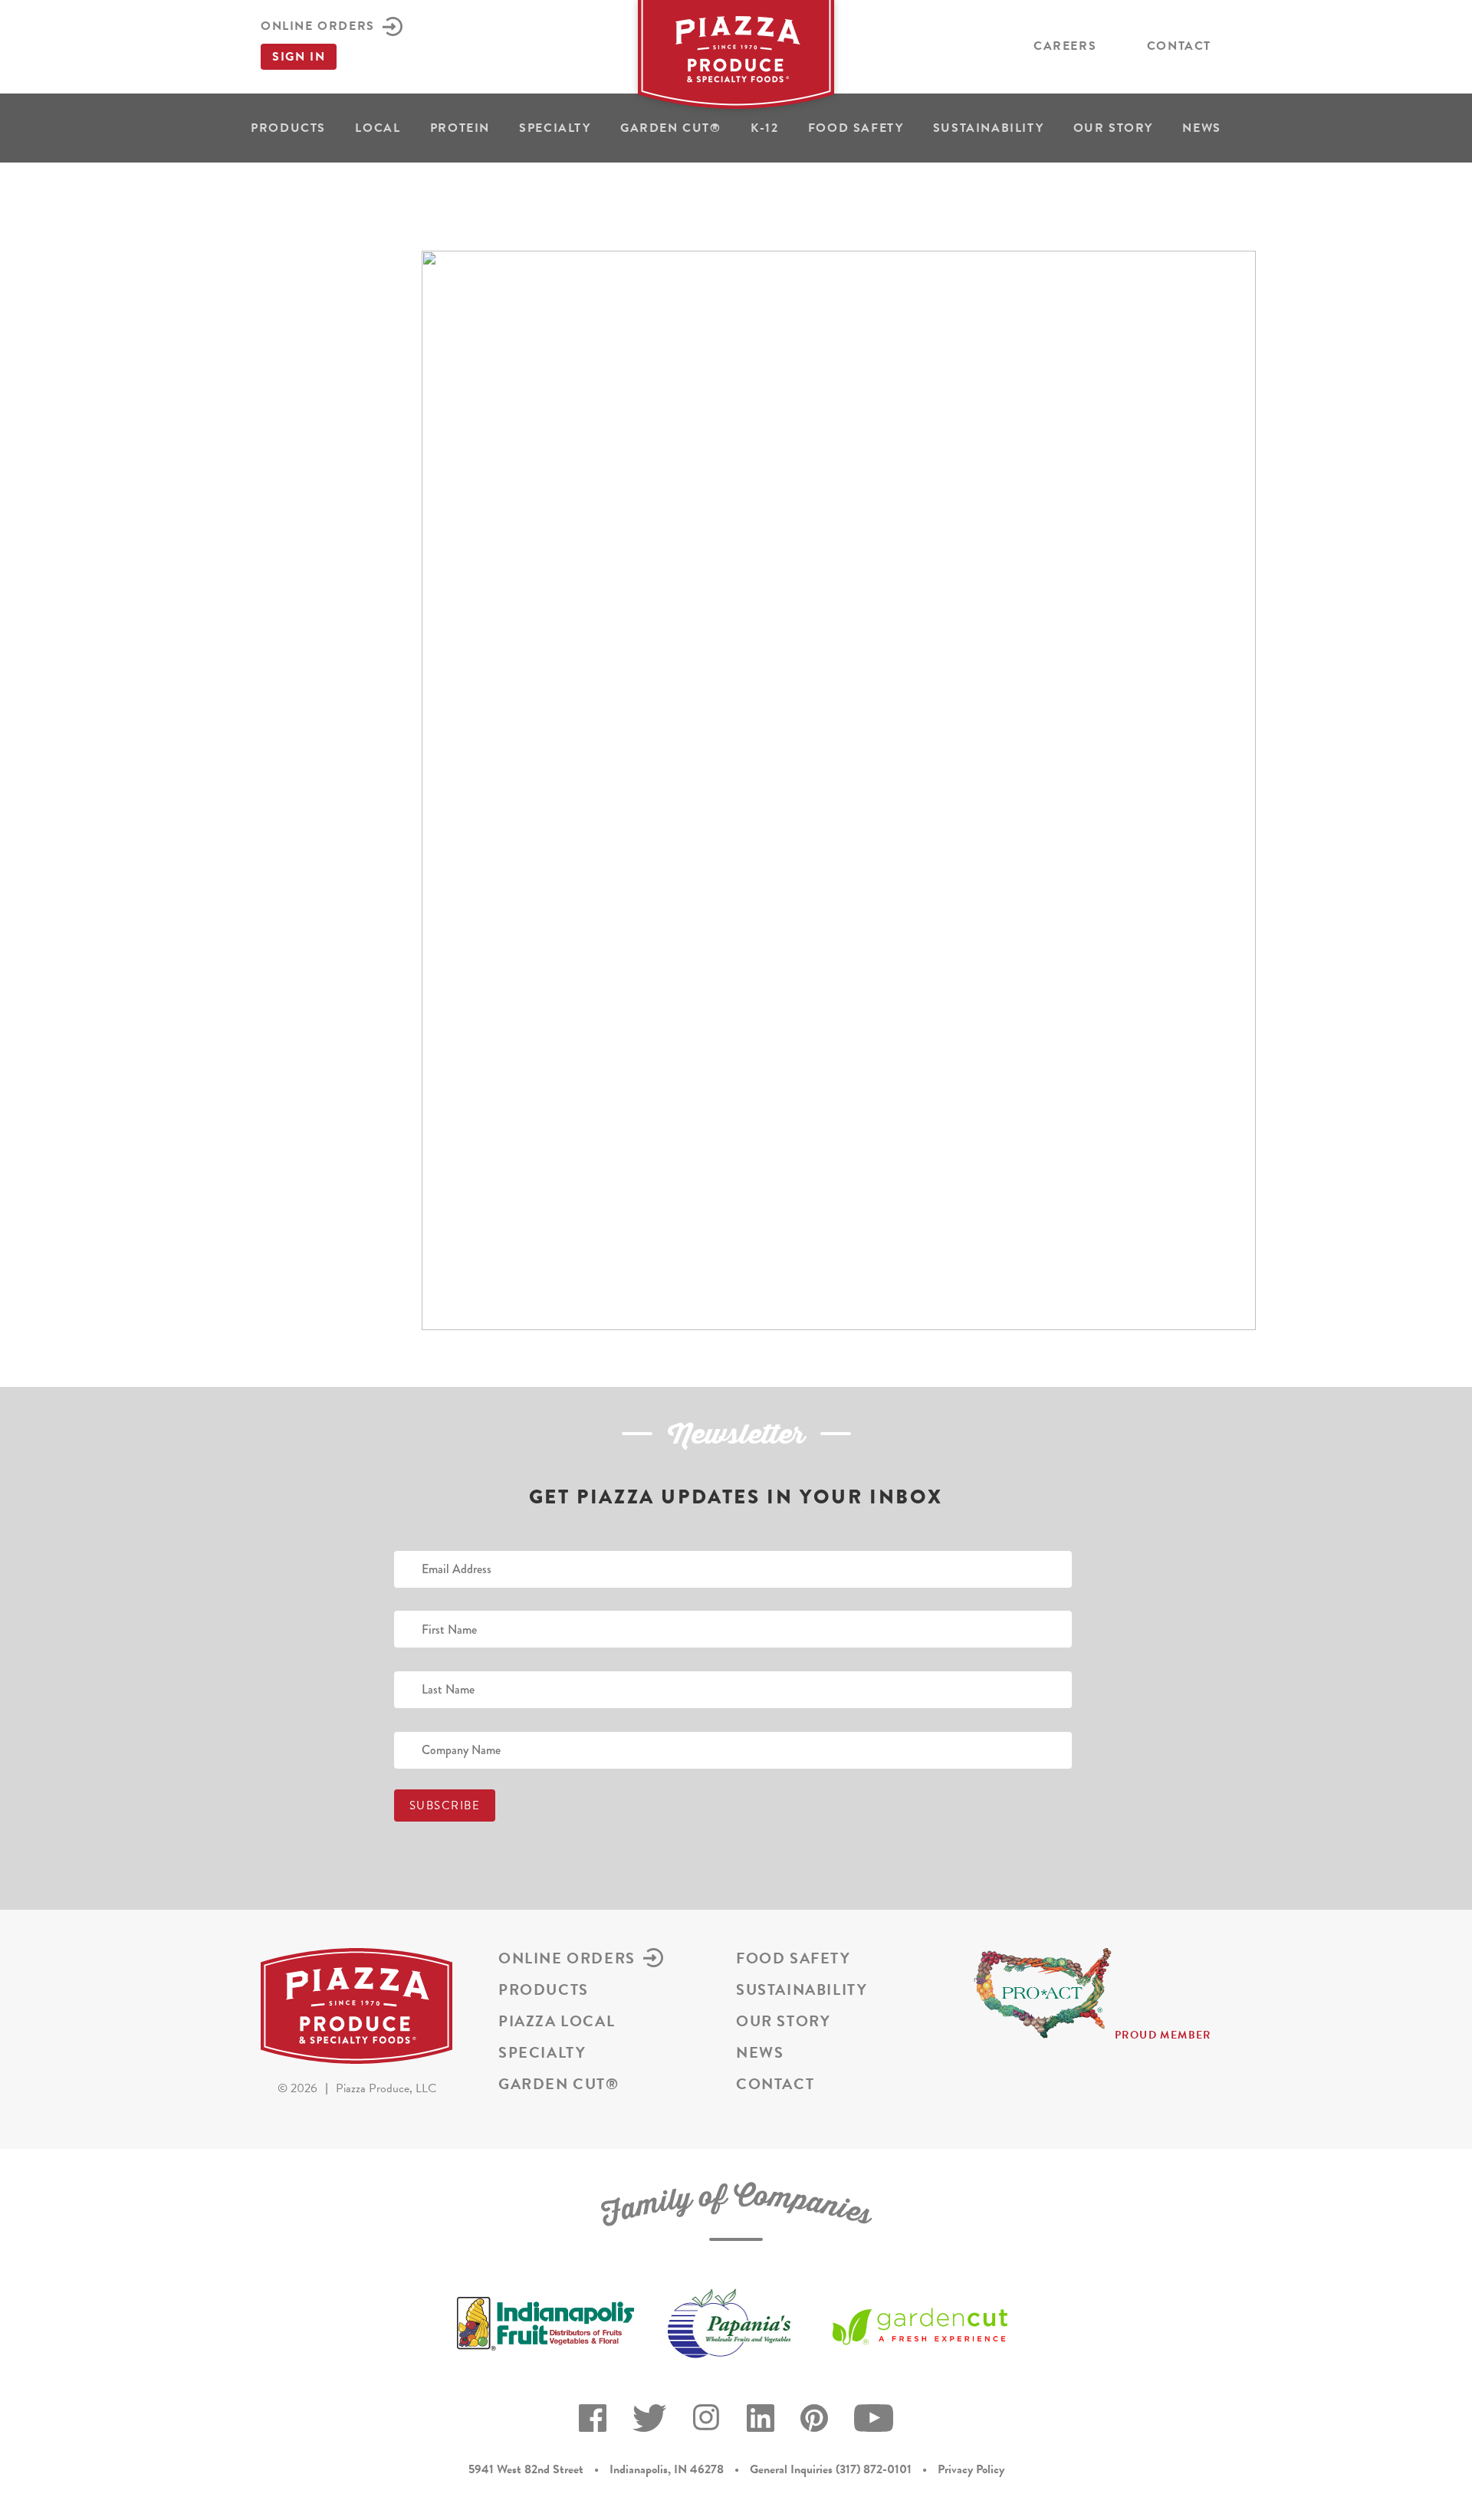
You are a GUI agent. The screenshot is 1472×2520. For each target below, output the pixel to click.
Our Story (1113, 128)
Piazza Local (557, 2021)
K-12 (764, 128)
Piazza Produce (736, 59)
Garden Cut (671, 128)
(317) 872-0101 (874, 2469)
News (1201, 128)
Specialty (555, 128)
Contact (1179, 46)
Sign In (299, 57)
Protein (460, 128)
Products (288, 128)
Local (378, 128)
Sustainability (988, 128)
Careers (1065, 46)
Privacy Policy (971, 2469)
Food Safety (856, 128)
